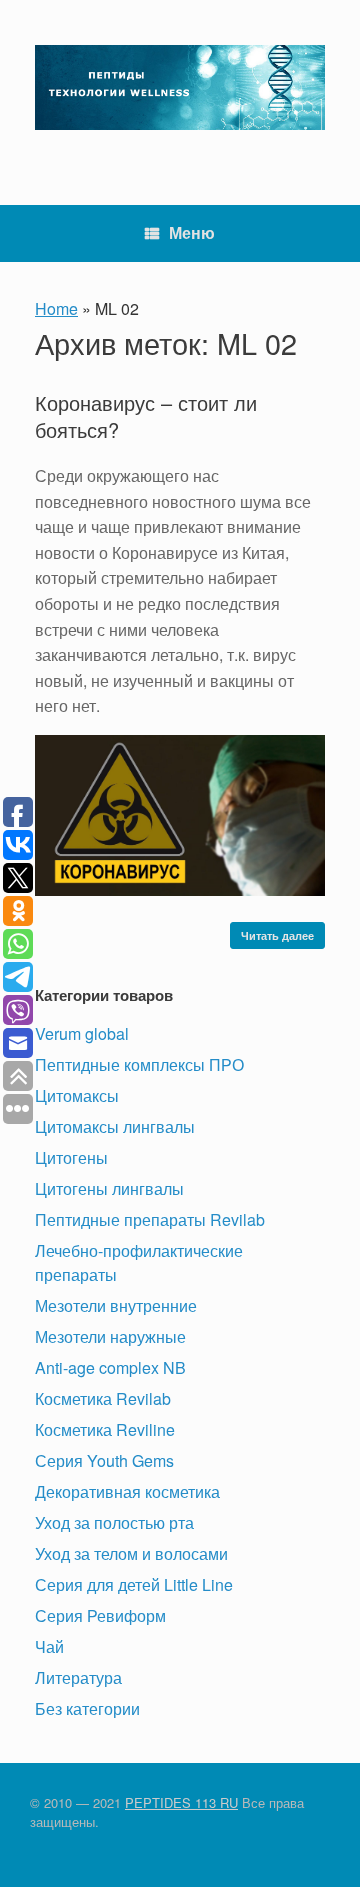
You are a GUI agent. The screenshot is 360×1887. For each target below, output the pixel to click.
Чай (49, 1646)
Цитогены (71, 1157)
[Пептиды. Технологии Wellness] (180, 87)
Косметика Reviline (105, 1429)
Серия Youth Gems (104, 1460)
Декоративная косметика (127, 1491)
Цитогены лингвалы (109, 1188)
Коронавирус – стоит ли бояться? (146, 416)
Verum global (82, 1033)
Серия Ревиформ (100, 1615)
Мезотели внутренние (116, 1305)
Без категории (87, 1708)
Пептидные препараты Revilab (150, 1219)
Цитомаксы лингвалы (115, 1126)
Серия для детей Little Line (134, 1584)
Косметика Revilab (103, 1398)
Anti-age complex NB (110, 1367)
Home (56, 308)
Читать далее (277, 935)
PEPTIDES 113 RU (181, 1802)
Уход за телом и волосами (131, 1553)
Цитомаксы (77, 1095)
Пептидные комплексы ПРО (139, 1064)
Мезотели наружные (110, 1336)
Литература (78, 1677)
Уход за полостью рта (114, 1522)
